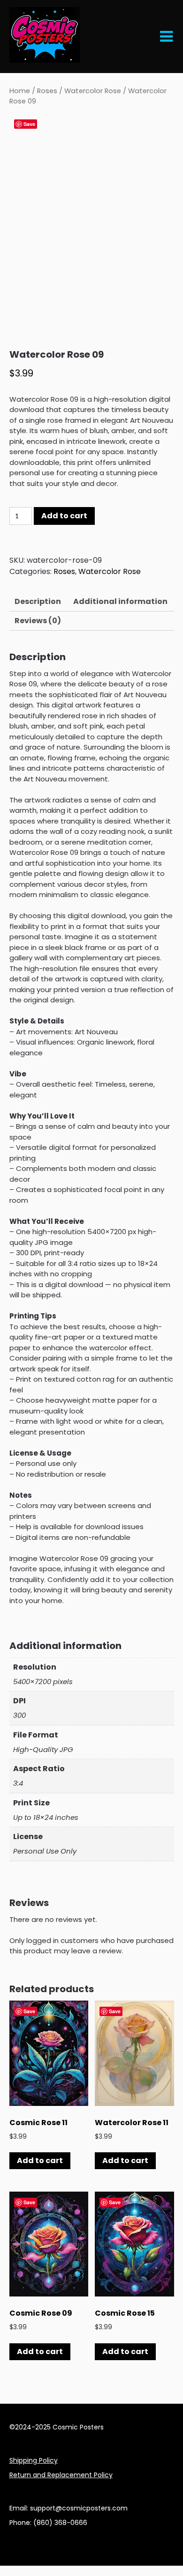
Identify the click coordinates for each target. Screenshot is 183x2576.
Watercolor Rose (93, 91)
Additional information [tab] (120, 601)
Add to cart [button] (40, 2160)
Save (29, 124)
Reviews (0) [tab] (38, 621)
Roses (47, 91)
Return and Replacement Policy (61, 2475)
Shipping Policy (34, 2460)
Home (20, 91)
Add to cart (64, 516)
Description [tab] (38, 601)
